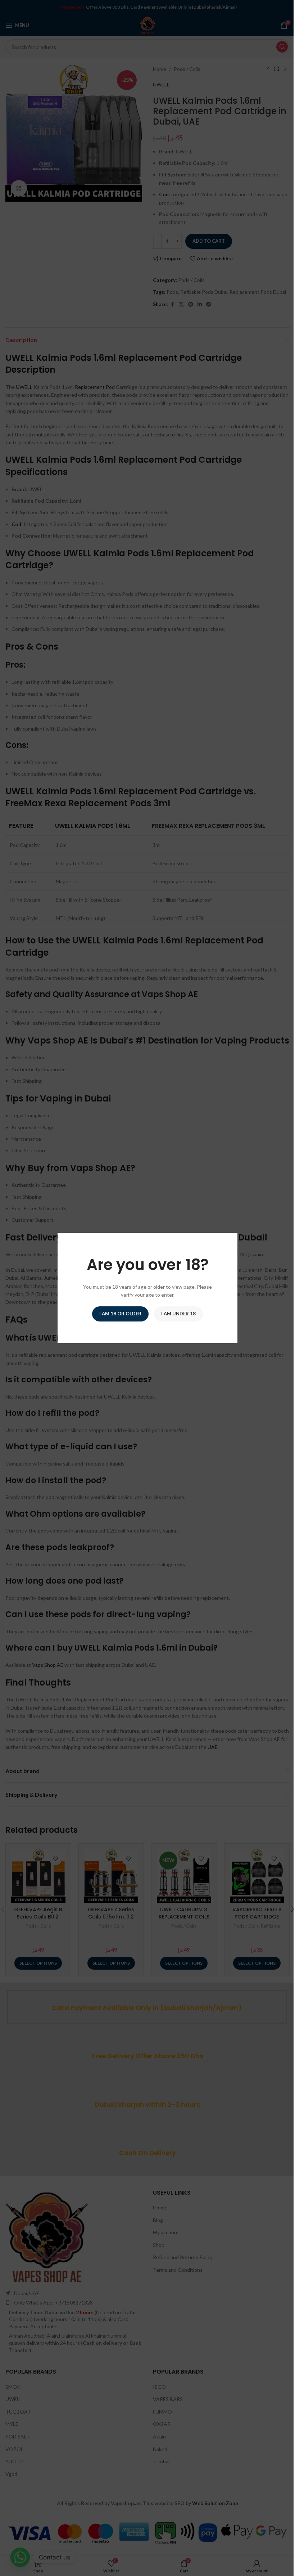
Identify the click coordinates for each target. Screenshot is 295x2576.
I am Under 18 (178, 1314)
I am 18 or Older (120, 1314)
